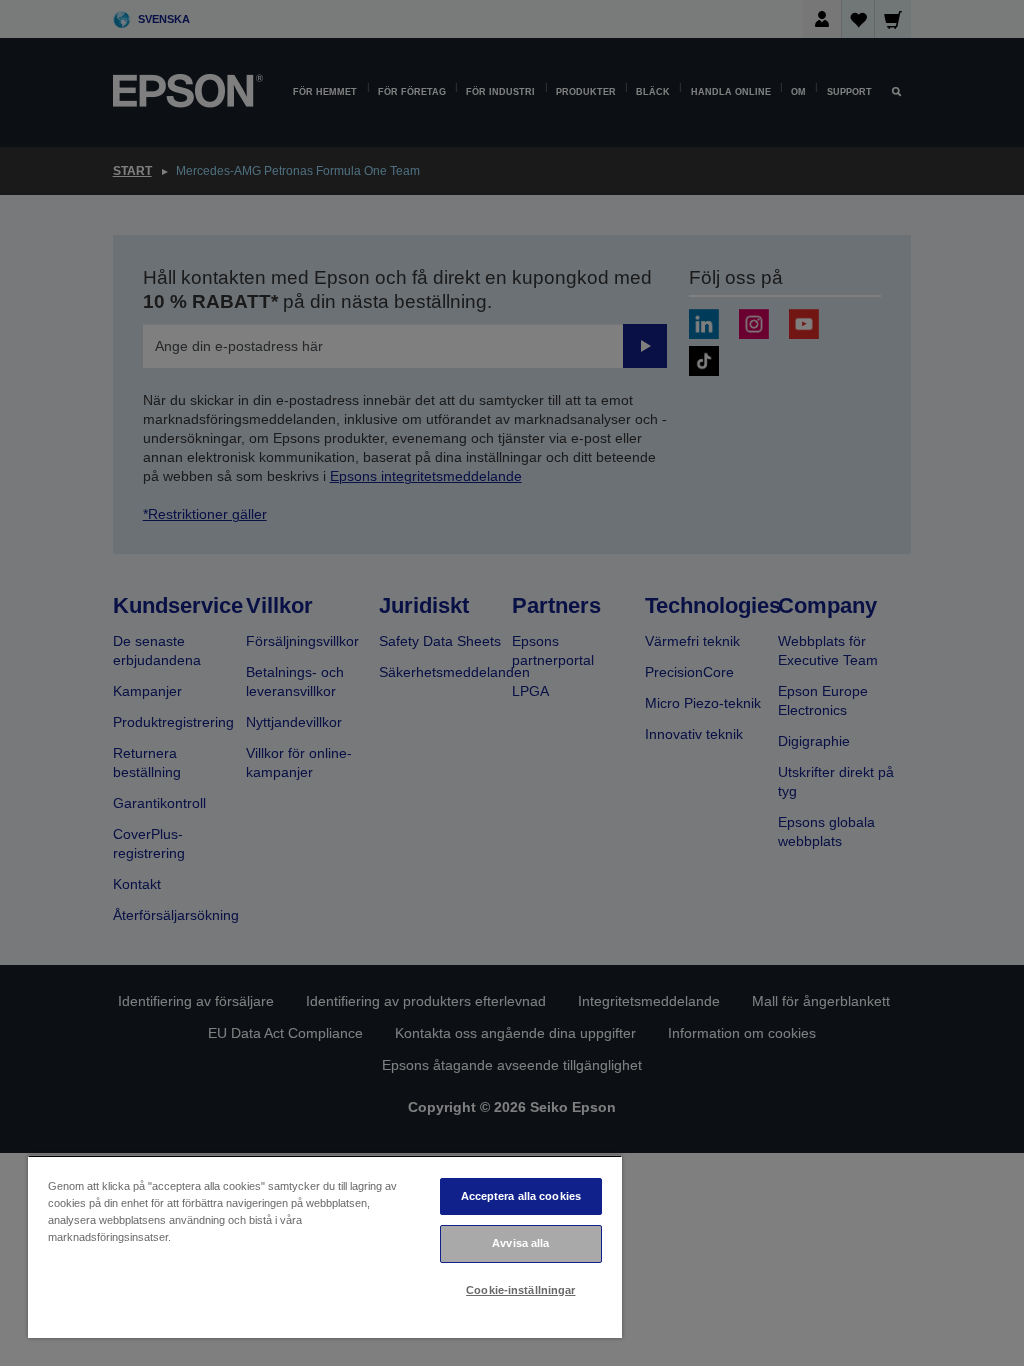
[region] (325, 1246)
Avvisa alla (520, 1243)
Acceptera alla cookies (521, 1196)
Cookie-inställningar (520, 1290)
